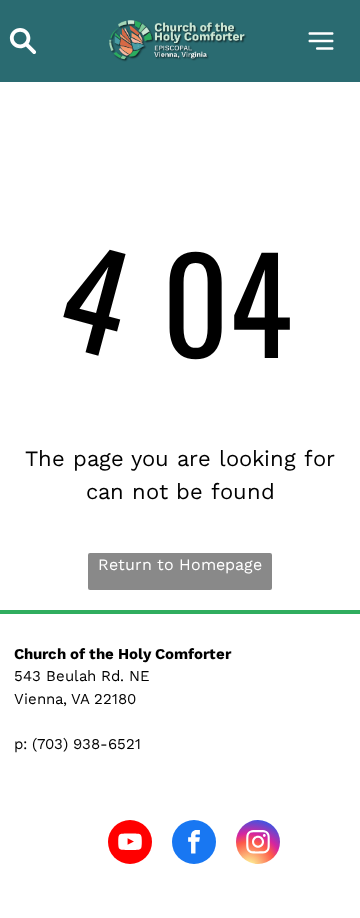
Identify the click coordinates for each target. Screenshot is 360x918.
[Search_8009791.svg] (23, 52)
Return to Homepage (180, 564)
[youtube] (130, 844)
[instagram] (258, 844)
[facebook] (194, 844)
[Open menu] (321, 41)
